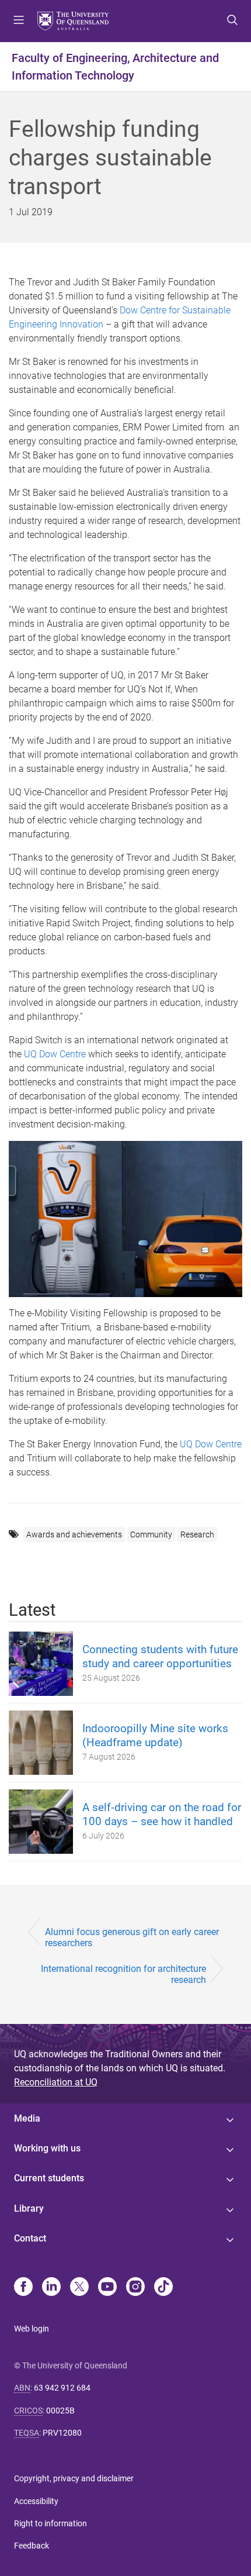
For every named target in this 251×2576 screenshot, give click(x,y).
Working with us (47, 2148)
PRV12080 (62, 2433)
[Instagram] (135, 2288)
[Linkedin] (51, 2288)
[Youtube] (107, 2288)
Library (29, 2208)
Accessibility (36, 2501)
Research (197, 1534)
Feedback (32, 2546)
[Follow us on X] (79, 2288)
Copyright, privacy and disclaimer (74, 2478)
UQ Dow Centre (55, 1054)
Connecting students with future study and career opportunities (160, 1656)
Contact (30, 2238)
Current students (49, 2178)
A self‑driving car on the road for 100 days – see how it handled (162, 1814)
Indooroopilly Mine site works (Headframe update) (155, 1735)
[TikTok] (163, 2288)
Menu (19, 21)
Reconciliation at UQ (56, 2082)
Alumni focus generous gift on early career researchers (132, 1937)
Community (151, 1534)
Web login (32, 2329)
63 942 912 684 (62, 2388)
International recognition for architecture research (123, 1974)
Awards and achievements (74, 1534)
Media (27, 2118)
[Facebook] (23, 2288)
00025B (60, 2411)
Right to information (50, 2523)
